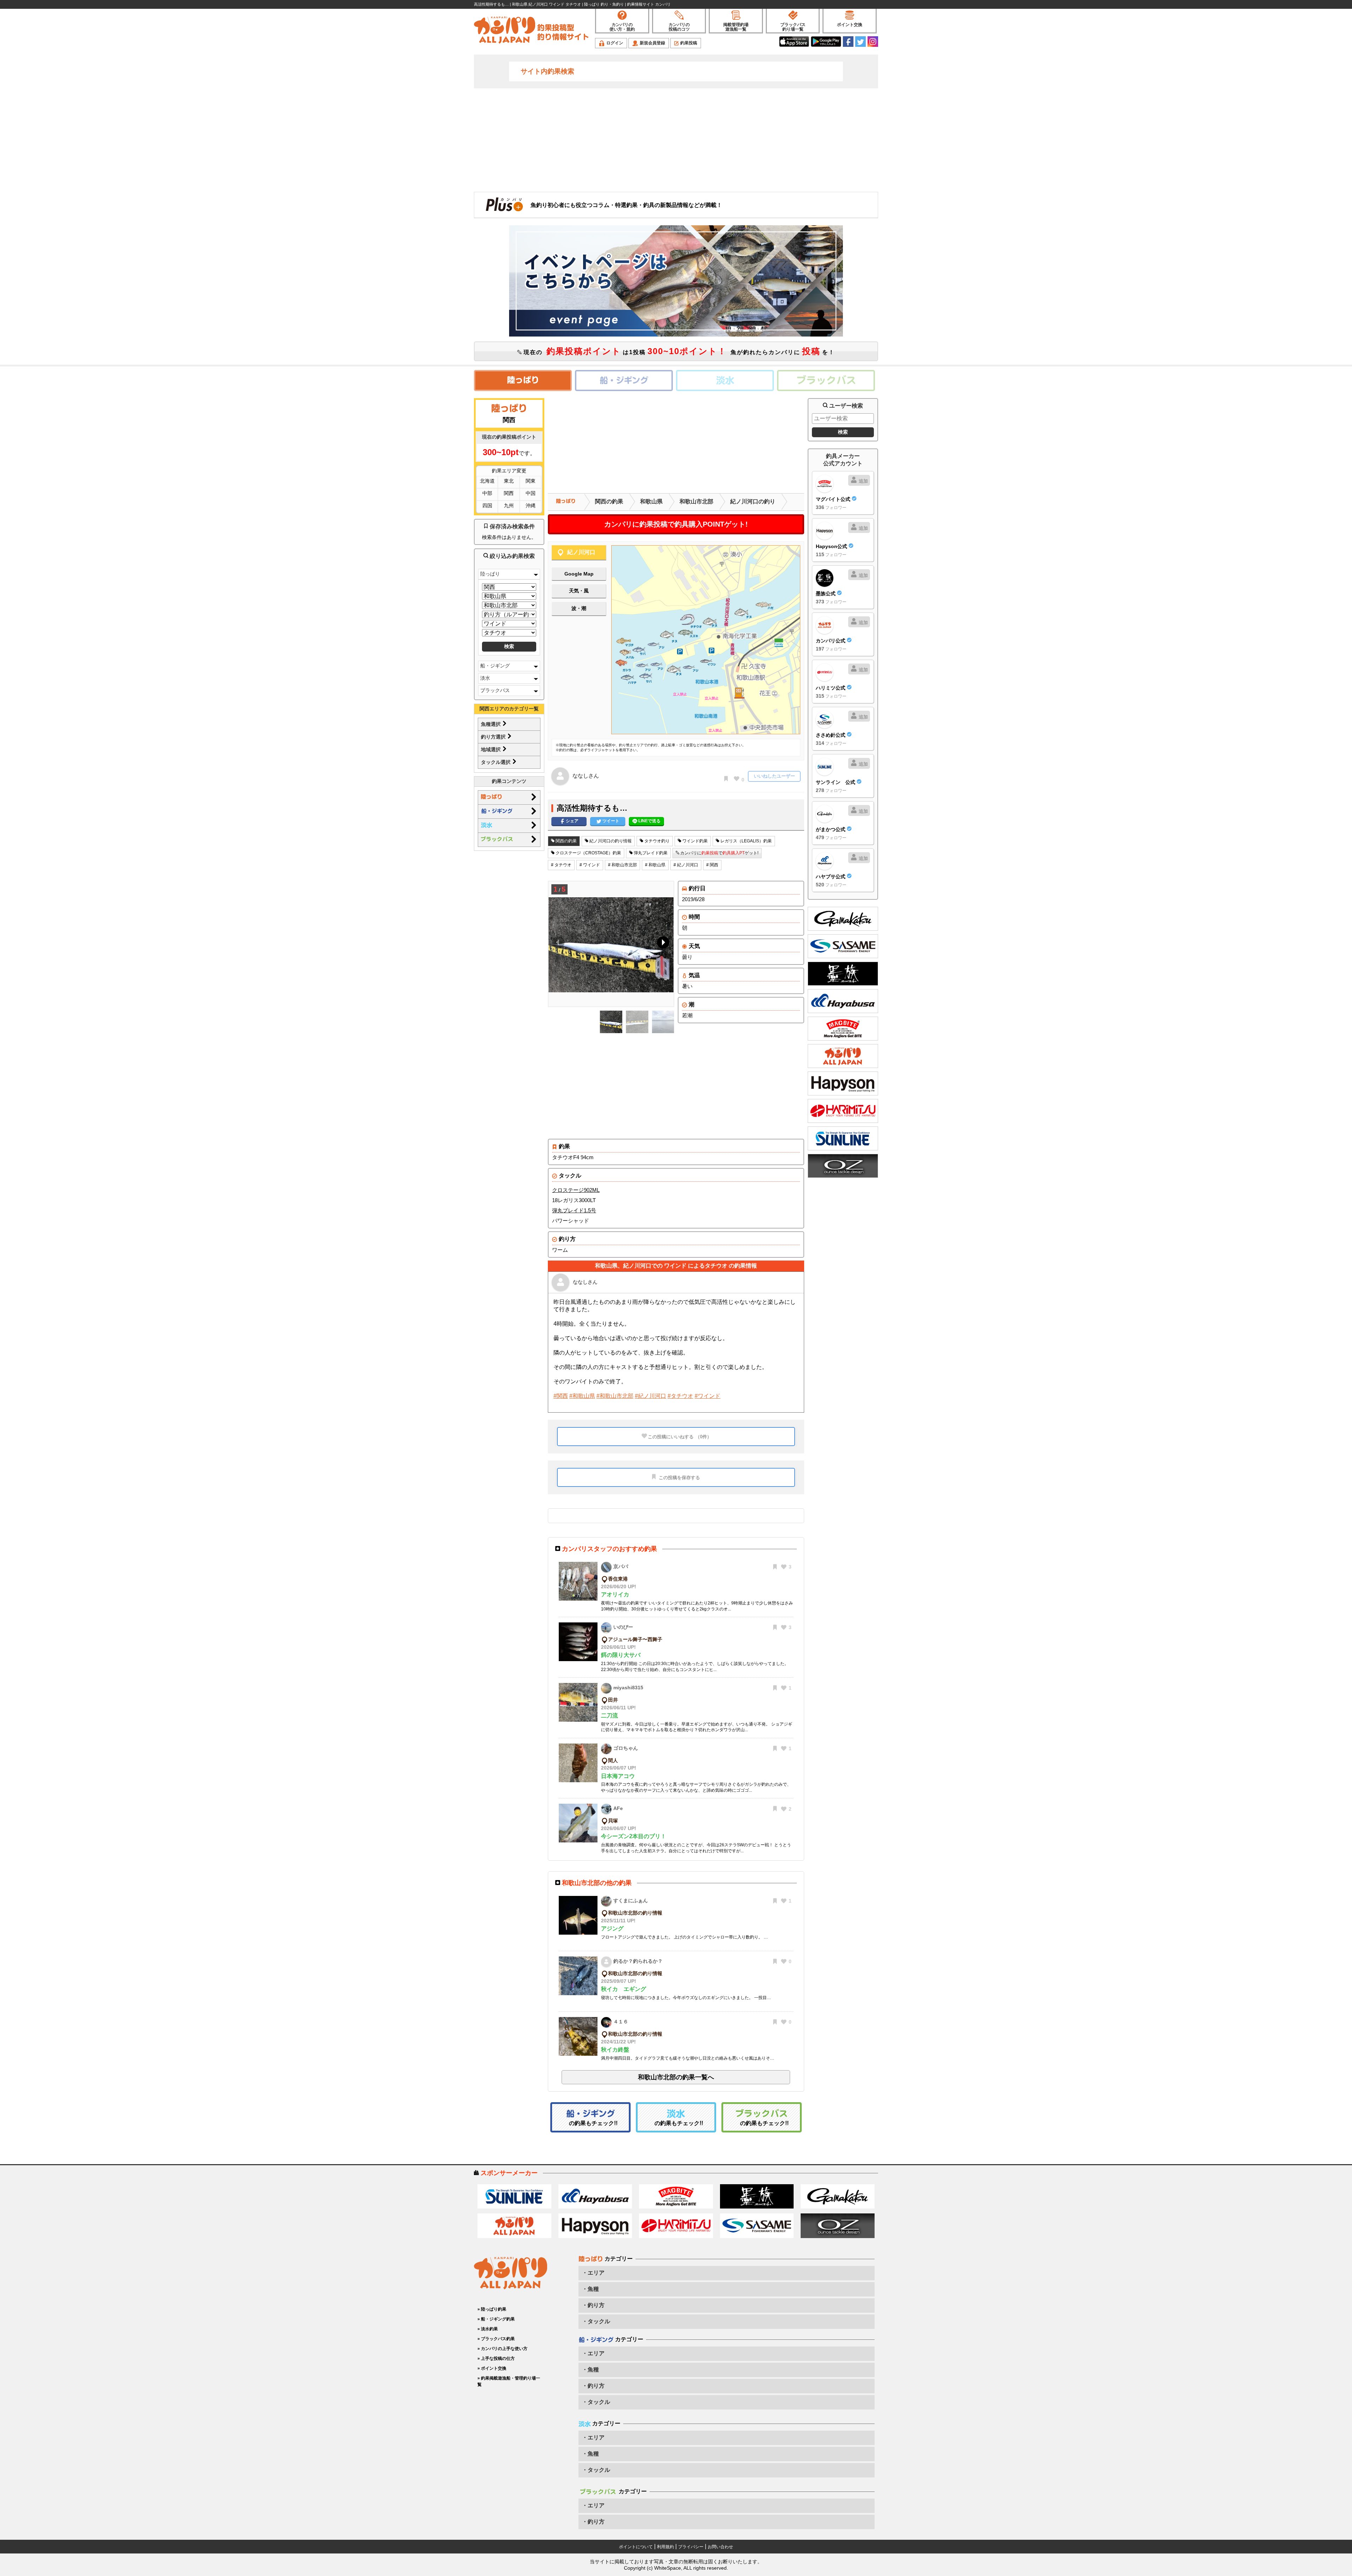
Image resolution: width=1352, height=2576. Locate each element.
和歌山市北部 (696, 501)
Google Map (579, 574)
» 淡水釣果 (488, 2329)
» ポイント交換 (492, 2368)
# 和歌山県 (655, 865)
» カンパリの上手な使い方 (502, 2349)
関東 (531, 481)
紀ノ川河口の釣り (753, 501)
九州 (509, 505)
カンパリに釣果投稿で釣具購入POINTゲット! (676, 524)
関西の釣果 (609, 501)
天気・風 (579, 591)
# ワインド (590, 865)
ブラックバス (495, 690)
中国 (531, 493)
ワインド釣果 (694, 841)
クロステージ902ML (576, 1190)
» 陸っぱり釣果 (492, 2309)
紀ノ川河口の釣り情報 (610, 841)
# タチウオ (561, 865)
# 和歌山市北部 (622, 865)
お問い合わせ (720, 2547)
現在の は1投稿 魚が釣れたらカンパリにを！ (678, 351)
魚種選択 (492, 724)
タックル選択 (496, 762)
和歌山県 (651, 501)
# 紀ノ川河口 (686, 865)
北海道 (487, 481)
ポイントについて (636, 2547)
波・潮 (579, 608)
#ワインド (708, 1396)
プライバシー (691, 2547)
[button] (662, 944)
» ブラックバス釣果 (496, 2339)
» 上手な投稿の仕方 (496, 2358)
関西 (509, 493)
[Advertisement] (676, 139)
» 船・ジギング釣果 (496, 2319)
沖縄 (531, 505)
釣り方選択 (494, 737)
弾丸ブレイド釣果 (650, 853)
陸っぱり (490, 574)
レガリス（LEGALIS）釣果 (746, 841)
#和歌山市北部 (615, 1396)
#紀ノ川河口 (650, 1396)
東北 (509, 481)
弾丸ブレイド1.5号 (574, 1210)
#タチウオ (680, 1396)
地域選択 (492, 749)
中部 (487, 493)
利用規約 (665, 2547)
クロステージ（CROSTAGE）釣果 (588, 853)
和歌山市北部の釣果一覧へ (676, 2077)
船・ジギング (495, 666)
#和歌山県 (582, 1396)
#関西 (561, 1396)
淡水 (485, 678)
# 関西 (712, 865)
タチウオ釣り (656, 841)
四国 (487, 505)
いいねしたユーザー (774, 776)
